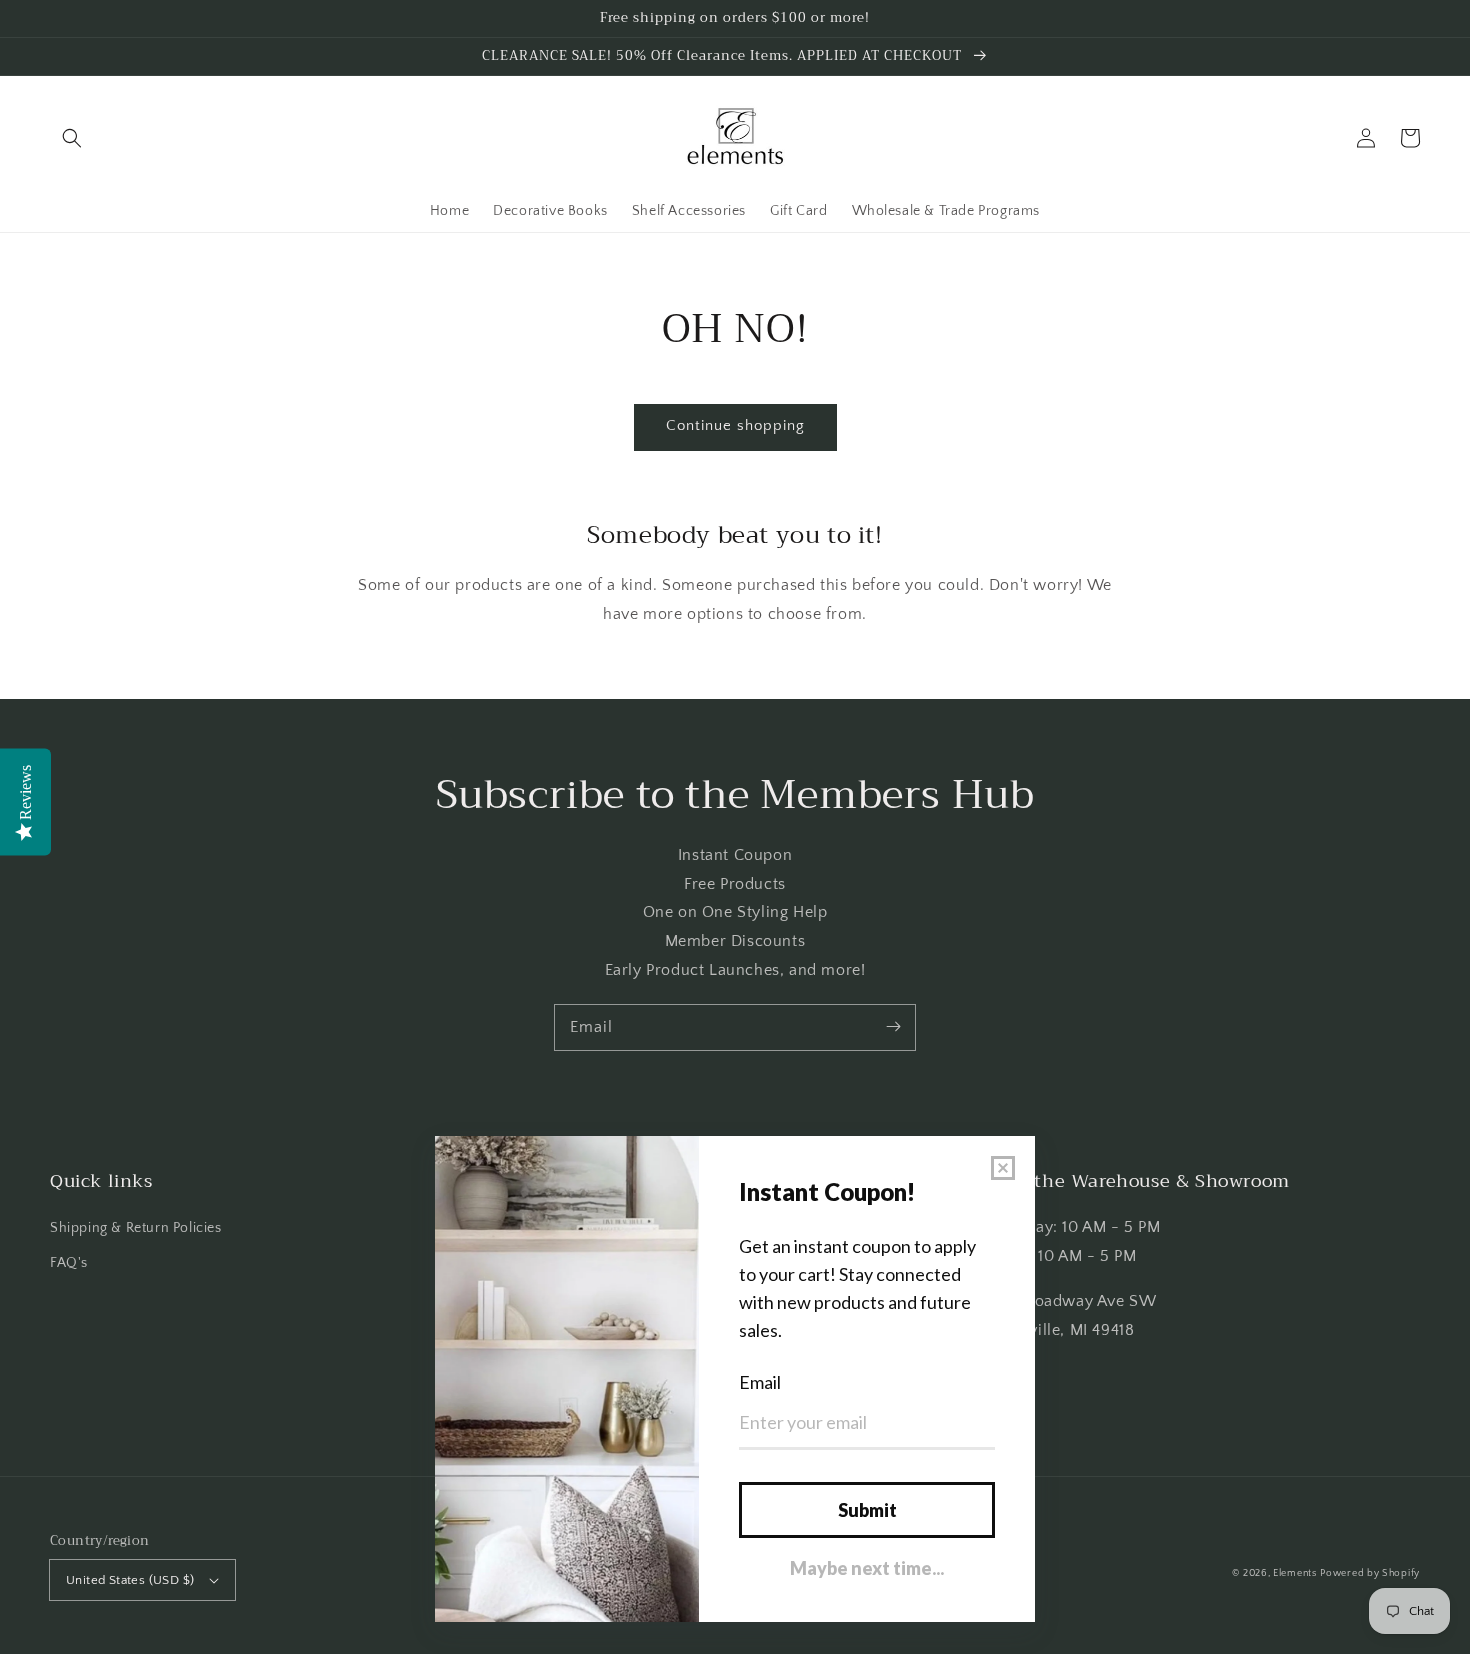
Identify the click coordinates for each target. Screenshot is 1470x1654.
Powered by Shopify (1370, 1573)
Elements (1295, 1573)
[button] (72, 138)
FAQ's (69, 1263)
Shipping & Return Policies (136, 1228)
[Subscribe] (893, 1027)
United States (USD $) (130, 1580)
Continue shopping (735, 425)
